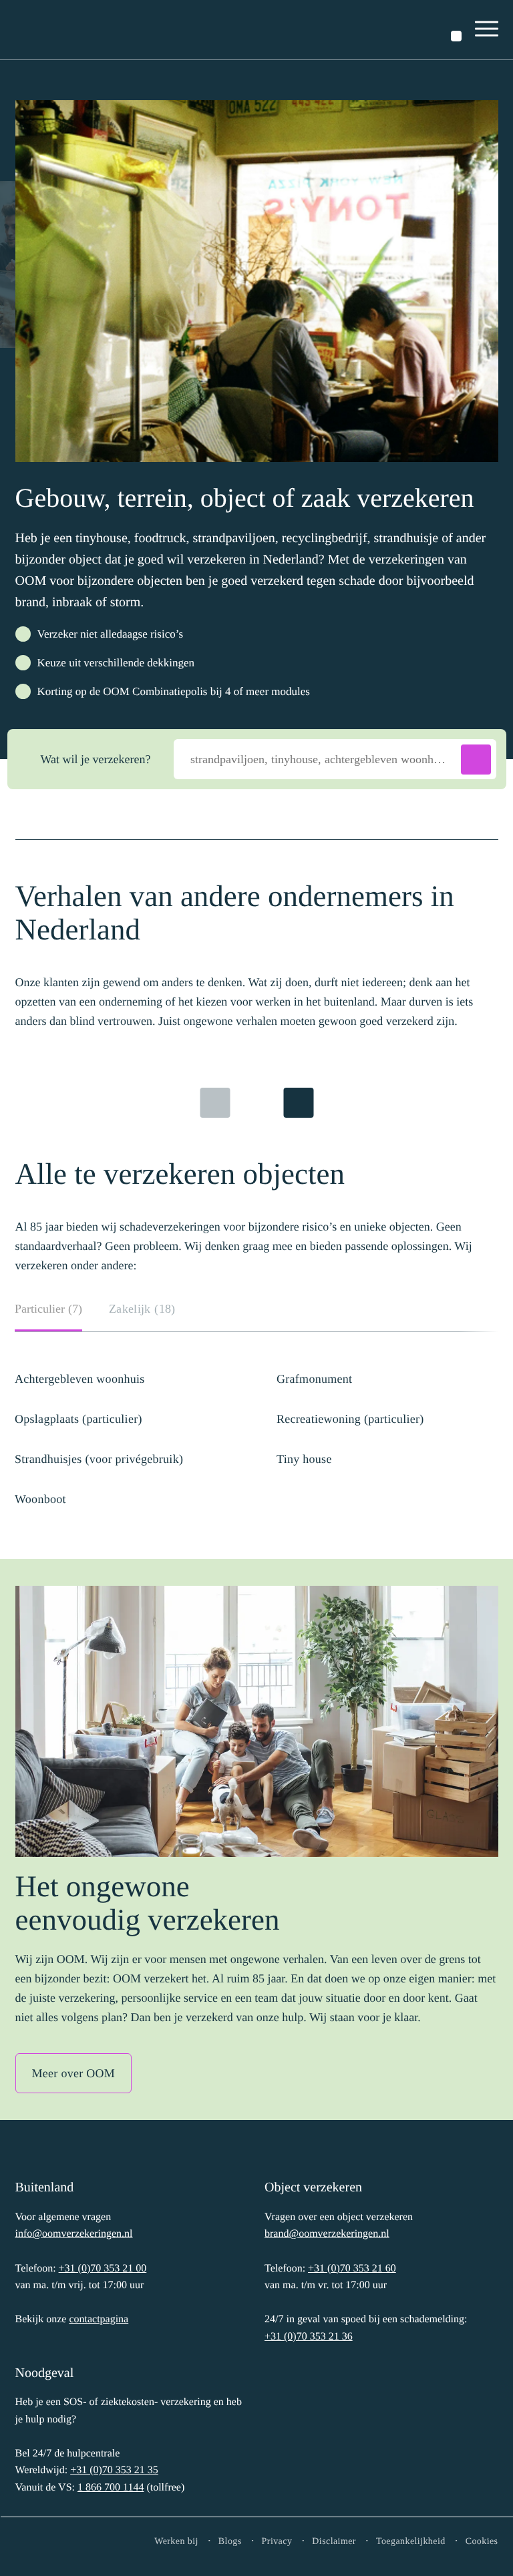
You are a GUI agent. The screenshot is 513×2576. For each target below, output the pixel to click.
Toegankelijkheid (411, 2542)
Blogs (230, 2542)
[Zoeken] (456, 36)
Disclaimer (334, 2542)
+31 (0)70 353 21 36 (309, 2337)
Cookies (482, 2542)
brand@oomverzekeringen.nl (327, 2234)
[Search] (476, 760)
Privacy (277, 2542)
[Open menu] (487, 30)
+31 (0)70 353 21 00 (103, 2269)
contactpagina (99, 2319)
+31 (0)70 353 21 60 (352, 2269)
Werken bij (176, 2542)
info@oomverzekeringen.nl (74, 2234)
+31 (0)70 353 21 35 (114, 2470)
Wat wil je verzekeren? (96, 759)
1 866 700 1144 (111, 2488)
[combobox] (335, 759)
